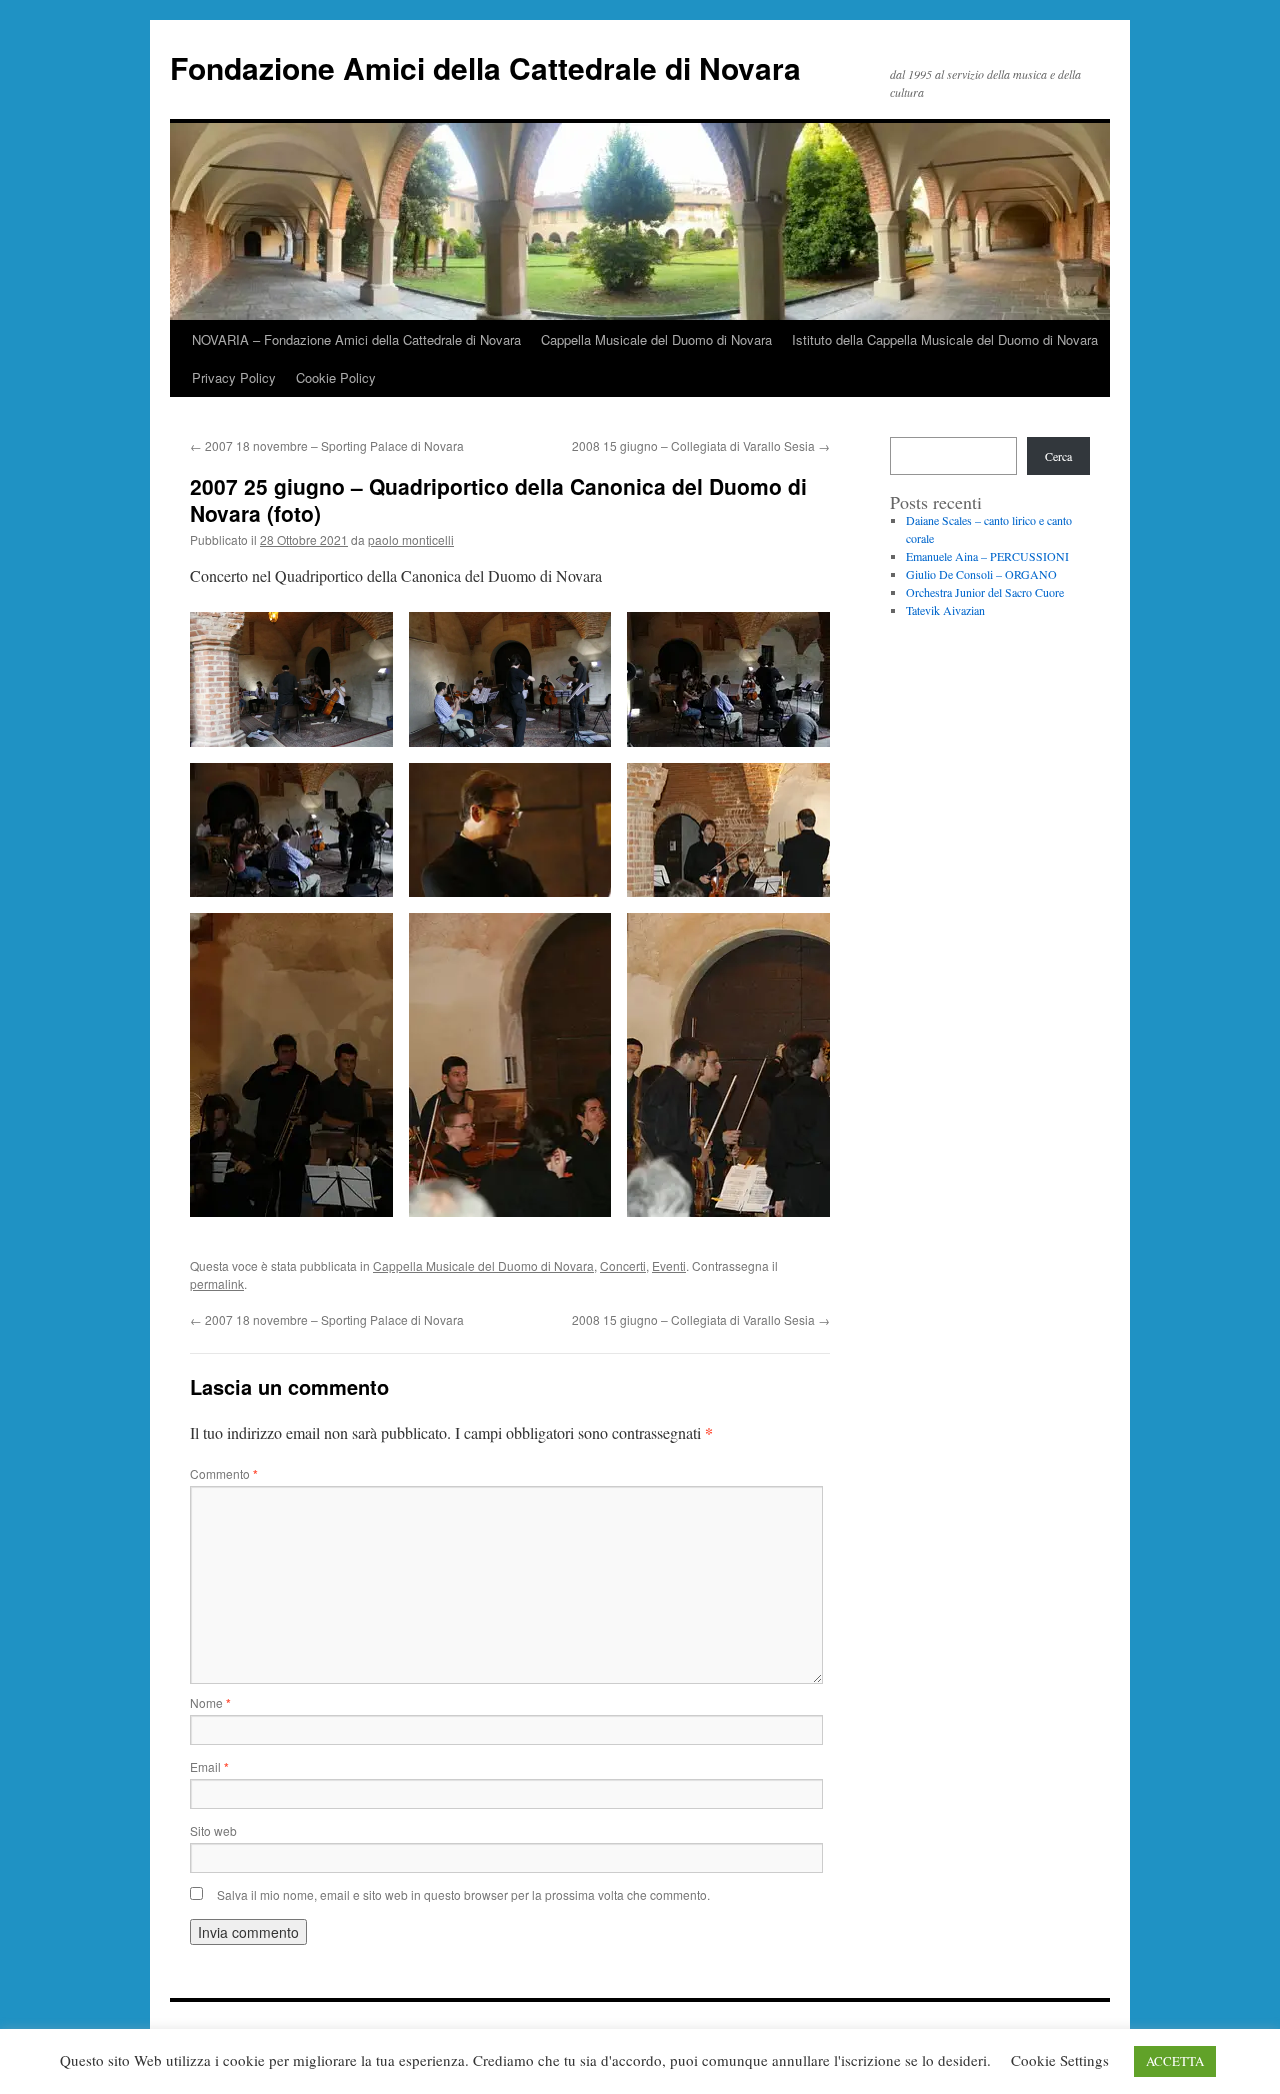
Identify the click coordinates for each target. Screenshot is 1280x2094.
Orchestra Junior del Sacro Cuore (985, 592)
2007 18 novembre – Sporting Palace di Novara (327, 445)
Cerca (1058, 456)
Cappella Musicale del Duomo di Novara (656, 339)
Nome (210, 1702)
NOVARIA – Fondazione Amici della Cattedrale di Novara (356, 339)
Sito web (213, 1830)
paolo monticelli (411, 539)
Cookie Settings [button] (1060, 2060)
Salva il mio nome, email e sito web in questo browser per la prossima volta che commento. (463, 1894)
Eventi (669, 1265)
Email (209, 1766)
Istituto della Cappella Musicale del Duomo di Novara (945, 339)
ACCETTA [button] (1175, 2061)
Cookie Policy (336, 377)
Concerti (623, 1265)
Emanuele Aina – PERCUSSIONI (987, 556)
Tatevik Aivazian (945, 610)
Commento (224, 1473)
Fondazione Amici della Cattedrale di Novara (485, 67)
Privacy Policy (234, 377)
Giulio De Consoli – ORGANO (981, 574)
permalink (217, 1283)
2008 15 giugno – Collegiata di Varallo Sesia (701, 445)
